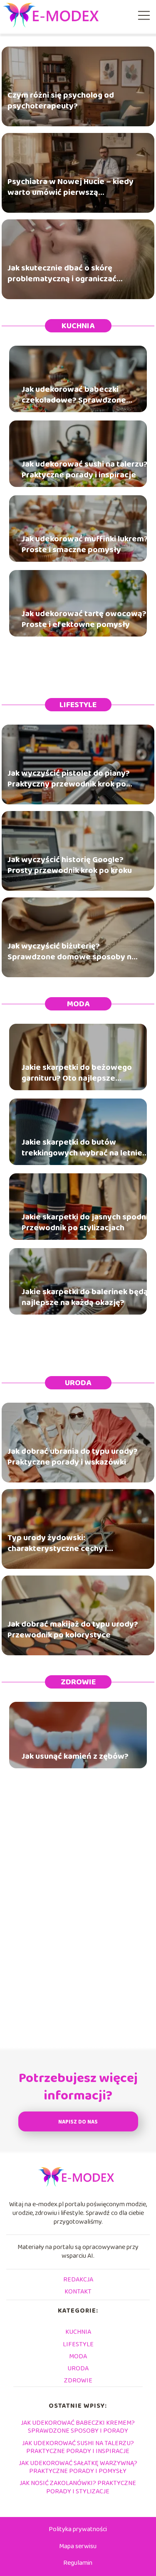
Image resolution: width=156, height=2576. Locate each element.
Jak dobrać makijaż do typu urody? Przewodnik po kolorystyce (73, 1629)
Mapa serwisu (78, 2546)
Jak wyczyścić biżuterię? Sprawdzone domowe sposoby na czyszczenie (72, 951)
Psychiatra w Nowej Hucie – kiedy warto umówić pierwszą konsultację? (71, 187)
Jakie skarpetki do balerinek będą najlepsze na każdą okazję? (85, 1297)
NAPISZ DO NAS (78, 2122)
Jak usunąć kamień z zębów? (75, 1756)
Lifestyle (78, 705)
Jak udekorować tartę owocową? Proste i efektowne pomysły (84, 619)
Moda (78, 1004)
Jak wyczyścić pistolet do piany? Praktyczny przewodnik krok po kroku (69, 778)
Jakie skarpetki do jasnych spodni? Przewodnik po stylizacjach (87, 1222)
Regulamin (78, 2563)
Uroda (78, 1383)
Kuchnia (78, 326)
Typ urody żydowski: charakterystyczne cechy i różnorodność (57, 1543)
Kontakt (78, 2292)
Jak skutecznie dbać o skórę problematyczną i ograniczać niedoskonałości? (62, 273)
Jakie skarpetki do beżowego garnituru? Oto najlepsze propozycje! (77, 1073)
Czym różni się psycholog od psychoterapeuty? (61, 100)
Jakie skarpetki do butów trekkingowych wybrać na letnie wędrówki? (82, 1148)
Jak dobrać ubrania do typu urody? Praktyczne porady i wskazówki (73, 1456)
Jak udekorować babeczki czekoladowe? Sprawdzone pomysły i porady (74, 395)
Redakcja (78, 2280)
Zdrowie (78, 1682)
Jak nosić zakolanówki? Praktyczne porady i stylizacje (78, 2487)
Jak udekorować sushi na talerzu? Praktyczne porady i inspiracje (85, 469)
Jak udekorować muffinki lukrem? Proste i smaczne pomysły (85, 544)
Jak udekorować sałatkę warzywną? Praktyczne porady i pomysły (78, 2467)
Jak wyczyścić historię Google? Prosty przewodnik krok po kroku (70, 865)
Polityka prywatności (78, 2529)
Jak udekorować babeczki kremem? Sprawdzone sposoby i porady (78, 2427)
